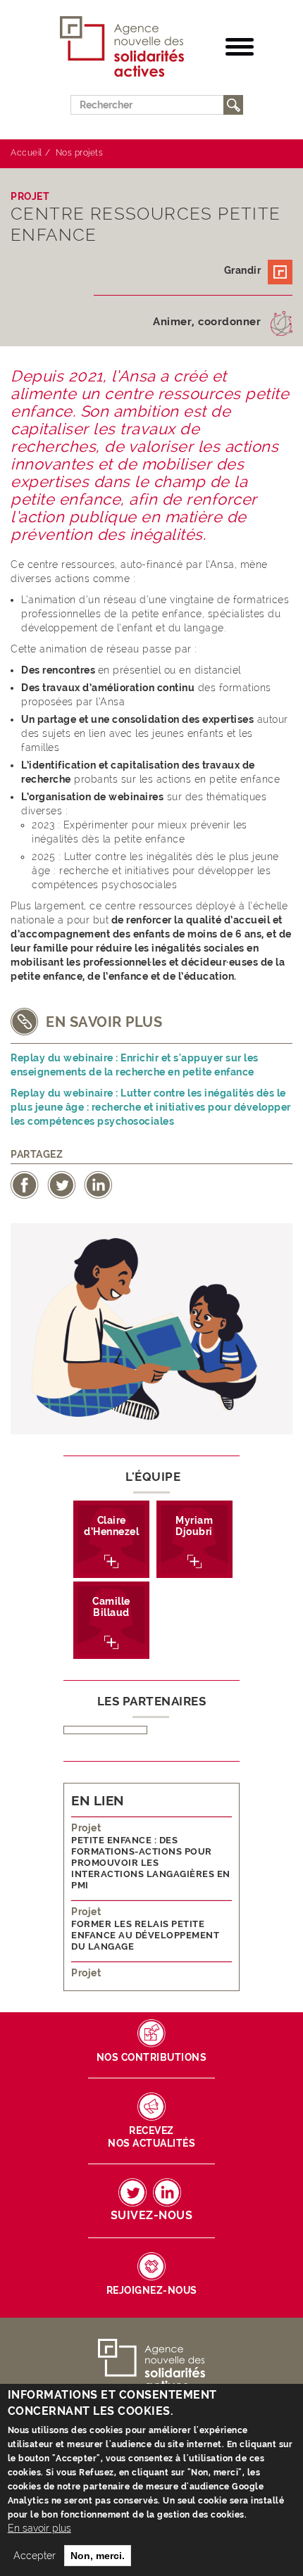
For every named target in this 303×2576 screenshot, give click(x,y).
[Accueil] (122, 47)
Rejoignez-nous (152, 2290)
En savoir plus (39, 2528)
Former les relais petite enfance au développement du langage (145, 1935)
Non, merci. (98, 2556)
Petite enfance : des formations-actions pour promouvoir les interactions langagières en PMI (151, 1863)
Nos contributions (152, 2057)
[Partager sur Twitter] (62, 1184)
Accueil (26, 153)
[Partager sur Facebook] (25, 1184)
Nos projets (80, 153)
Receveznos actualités (151, 2137)
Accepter (35, 2556)
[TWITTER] (132, 2192)
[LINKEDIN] (167, 2192)
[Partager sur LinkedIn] (98, 1184)
